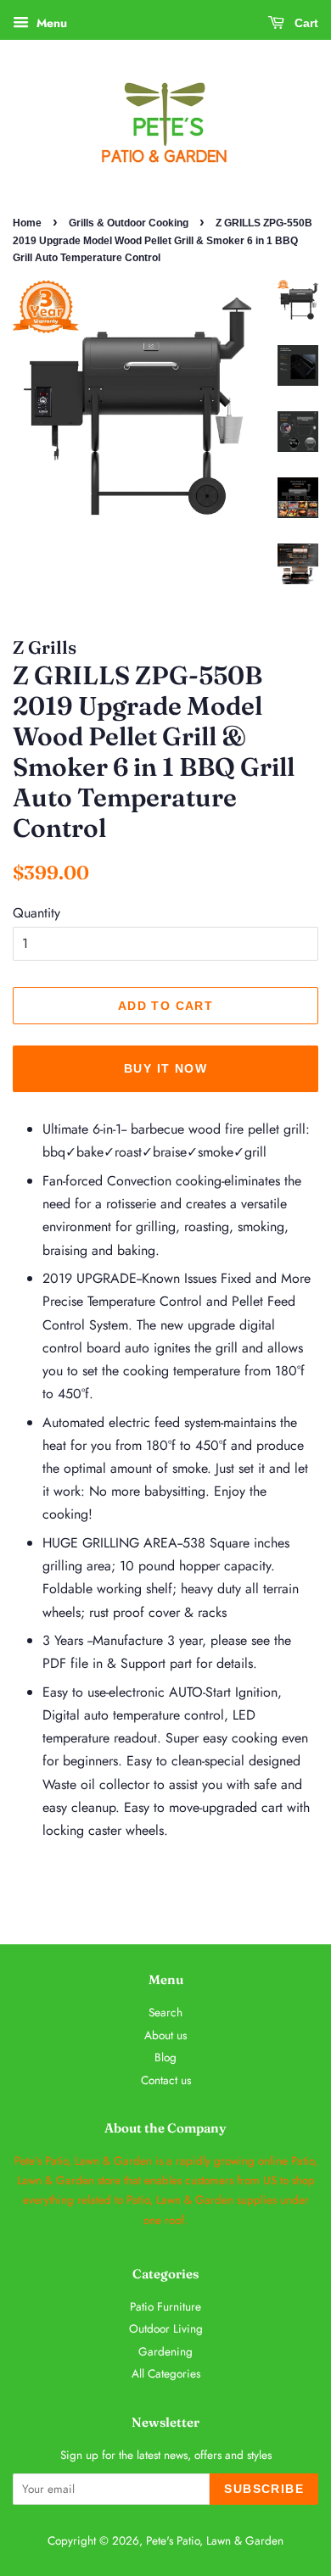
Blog (165, 2057)
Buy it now (165, 1068)
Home (27, 223)
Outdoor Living (166, 2328)
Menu (50, 23)
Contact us (166, 2080)
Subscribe (264, 2489)
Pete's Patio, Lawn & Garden (215, 2540)
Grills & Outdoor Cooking (129, 223)
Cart (305, 23)
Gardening (165, 2351)
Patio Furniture (165, 2306)
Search (165, 2012)
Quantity (36, 913)
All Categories (166, 2373)
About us (165, 2035)
